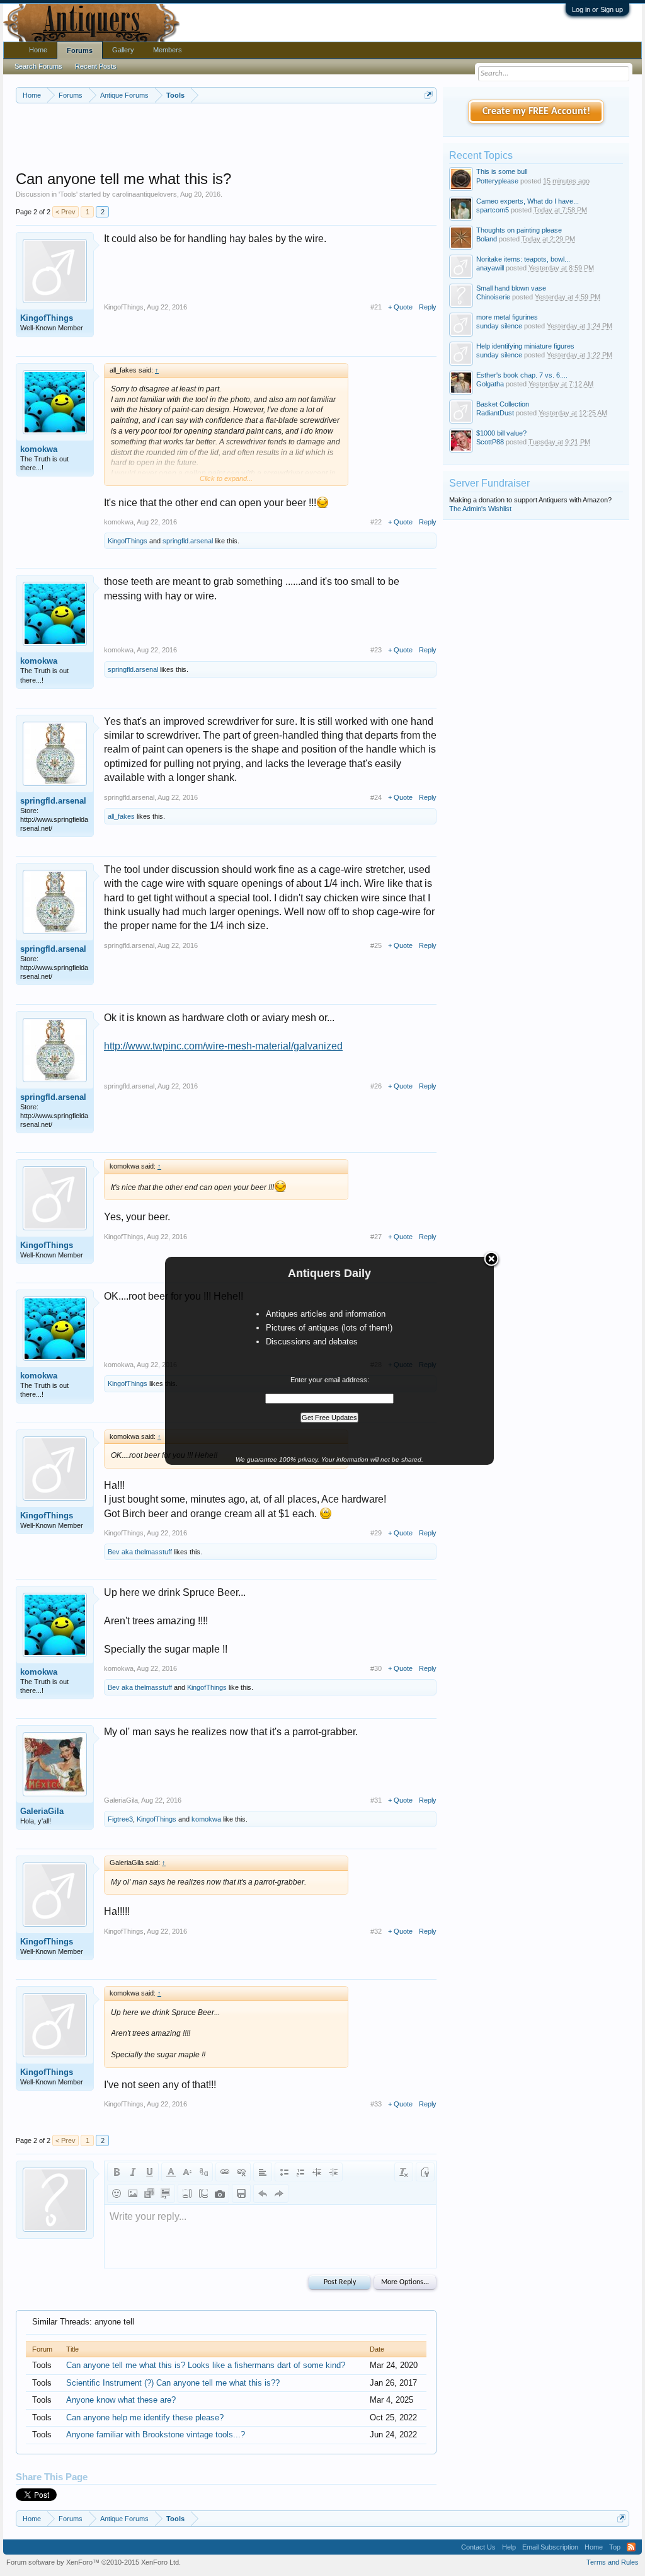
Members (168, 50)
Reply (428, 307)
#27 (376, 1237)
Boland (487, 239)
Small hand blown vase (511, 288)
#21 (376, 307)
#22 (376, 522)
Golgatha (490, 384)
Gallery (123, 50)
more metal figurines (507, 317)
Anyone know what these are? (121, 2400)
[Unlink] (241, 2172)
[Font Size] (187, 2172)
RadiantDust (495, 413)
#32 (376, 1931)
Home (38, 50)
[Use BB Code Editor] (425, 2172)
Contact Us (478, 2547)
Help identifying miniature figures (525, 346)
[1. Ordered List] (300, 2172)
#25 (376, 945)
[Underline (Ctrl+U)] (149, 2172)
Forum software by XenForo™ (94, 2562)
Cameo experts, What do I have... (528, 201)
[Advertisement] (245, 138)
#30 (376, 1668)
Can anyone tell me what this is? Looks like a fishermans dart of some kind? (206, 2365)
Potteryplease (497, 181)
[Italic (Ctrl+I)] (133, 2172)
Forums (80, 50)
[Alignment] (263, 2172)
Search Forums (38, 66)
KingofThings (47, 318)
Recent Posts (96, 66)
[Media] (149, 2193)
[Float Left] (187, 2193)
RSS (631, 2547)
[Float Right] (203, 2193)
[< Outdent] (317, 2172)
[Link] (225, 2172)
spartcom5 (493, 210)
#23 (376, 650)
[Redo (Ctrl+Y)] (279, 2193)
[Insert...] (166, 2193)
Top (615, 2547)
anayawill (490, 268)
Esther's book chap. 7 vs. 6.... (522, 375)
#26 (376, 1086)
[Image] (133, 2193)
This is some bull (502, 171)
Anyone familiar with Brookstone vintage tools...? (156, 2434)
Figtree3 (120, 1819)
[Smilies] (117, 2193)
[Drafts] (241, 2193)
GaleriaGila (42, 1811)
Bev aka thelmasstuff (140, 1552)
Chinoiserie (493, 297)
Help (509, 2547)
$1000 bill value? (501, 433)
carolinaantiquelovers (145, 194)
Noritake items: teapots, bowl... (523, 259)
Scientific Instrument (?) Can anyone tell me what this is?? (173, 2383)
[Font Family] (203, 2172)
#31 (376, 1800)
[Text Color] (171, 2172)
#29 (376, 1533)
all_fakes (121, 816)
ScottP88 (490, 442)
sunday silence (499, 326)
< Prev (66, 212)
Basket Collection (503, 404)
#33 (376, 2104)
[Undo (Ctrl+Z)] (263, 2193)
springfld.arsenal (188, 541)
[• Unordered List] (284, 2172)
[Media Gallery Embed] (220, 2193)
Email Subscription (550, 2547)
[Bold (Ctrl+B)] (117, 2172)
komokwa (39, 449)
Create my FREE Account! (536, 112)
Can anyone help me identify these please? (145, 2417)
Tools (68, 194)
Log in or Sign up (597, 9)
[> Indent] (333, 2172)
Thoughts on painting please (519, 230)
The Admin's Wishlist (480, 509)
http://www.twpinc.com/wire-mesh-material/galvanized (223, 1046)
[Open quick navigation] (429, 95)
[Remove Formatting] (404, 2172)
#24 (376, 797)
